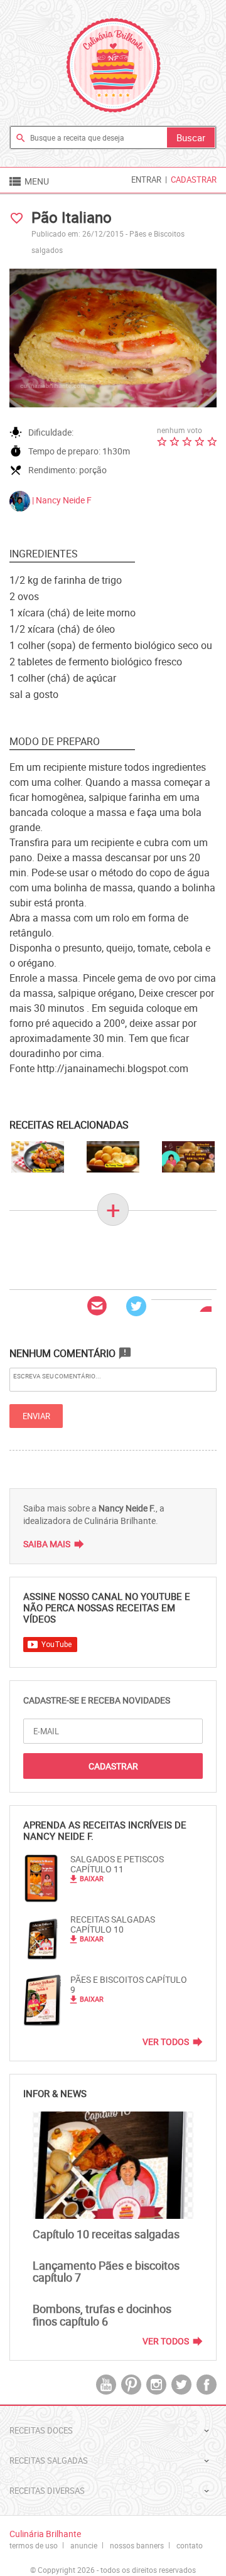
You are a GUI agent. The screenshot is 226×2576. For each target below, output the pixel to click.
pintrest (131, 2385)
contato (190, 2545)
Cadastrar (194, 180)
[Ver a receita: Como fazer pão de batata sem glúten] (188, 1157)
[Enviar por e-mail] (97, 1306)
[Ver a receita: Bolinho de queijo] (113, 1157)
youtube (106, 2385)
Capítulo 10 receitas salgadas (106, 2234)
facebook (207, 2385)
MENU (28, 181)
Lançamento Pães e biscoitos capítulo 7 (106, 2272)
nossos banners (137, 2545)
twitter (181, 2385)
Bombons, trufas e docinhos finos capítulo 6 (102, 2315)
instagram (156, 2385)
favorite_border (17, 218)
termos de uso (34, 2545)
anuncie (84, 2545)
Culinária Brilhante (113, 65)
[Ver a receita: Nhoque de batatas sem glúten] (38, 1157)
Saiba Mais (47, 1544)
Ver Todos (166, 2042)
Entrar (146, 180)
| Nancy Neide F (61, 500)
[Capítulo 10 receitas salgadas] (113, 2165)
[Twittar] (136, 1306)
